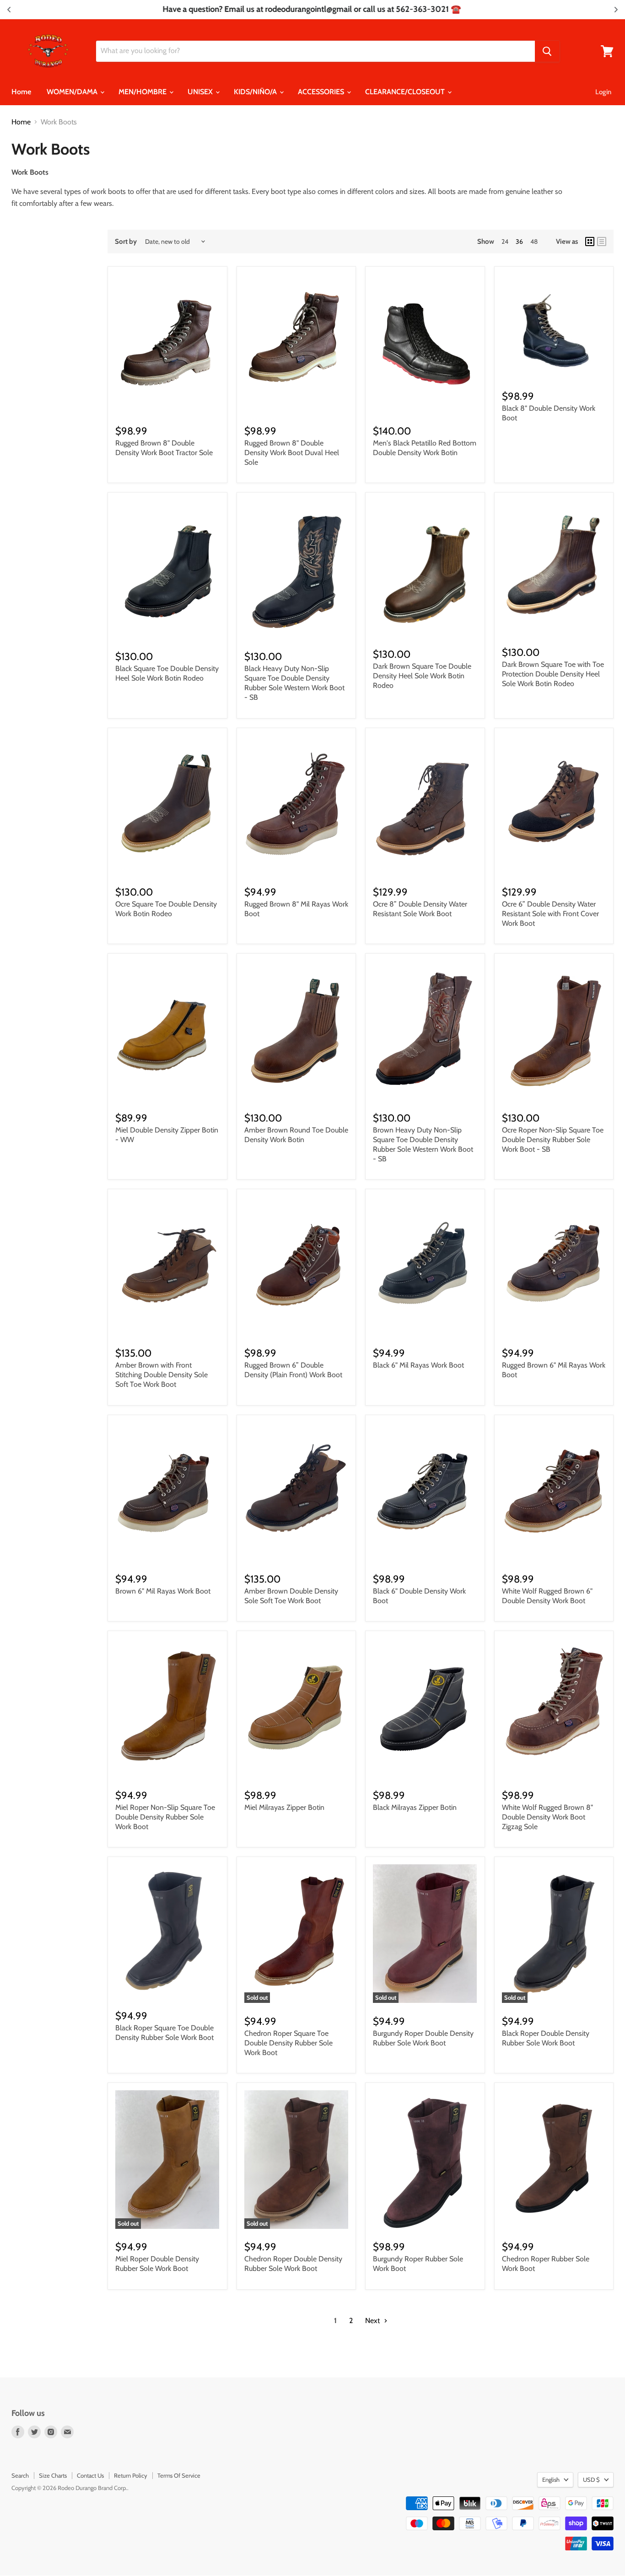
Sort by (126, 242)
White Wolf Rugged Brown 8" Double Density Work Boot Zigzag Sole (547, 1817)
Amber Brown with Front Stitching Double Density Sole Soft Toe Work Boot (162, 1375)
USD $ (591, 2479)
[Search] (547, 51)
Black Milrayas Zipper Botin (415, 1807)
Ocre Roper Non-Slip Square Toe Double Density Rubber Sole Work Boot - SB (553, 1140)
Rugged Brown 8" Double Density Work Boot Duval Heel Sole (292, 453)
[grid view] (590, 241)
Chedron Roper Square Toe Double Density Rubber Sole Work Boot (288, 2043)
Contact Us (90, 2475)
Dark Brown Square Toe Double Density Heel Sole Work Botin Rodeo (422, 676)
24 (505, 241)
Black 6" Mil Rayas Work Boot (418, 1365)
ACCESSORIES (322, 92)
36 (519, 241)
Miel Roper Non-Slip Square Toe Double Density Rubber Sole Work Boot (165, 1817)
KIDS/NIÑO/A (256, 92)
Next (373, 2321)
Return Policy (131, 2475)
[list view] (602, 241)
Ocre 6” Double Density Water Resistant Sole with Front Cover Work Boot (550, 914)
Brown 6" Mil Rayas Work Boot (163, 1591)
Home (21, 92)
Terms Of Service (179, 2475)
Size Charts (53, 2475)
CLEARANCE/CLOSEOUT (406, 92)
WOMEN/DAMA (73, 92)
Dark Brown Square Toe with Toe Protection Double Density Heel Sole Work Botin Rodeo (553, 674)
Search (20, 2475)
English (551, 2479)
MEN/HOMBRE (143, 92)
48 (534, 241)
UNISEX (201, 92)
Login (603, 92)
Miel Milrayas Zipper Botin (284, 1807)
